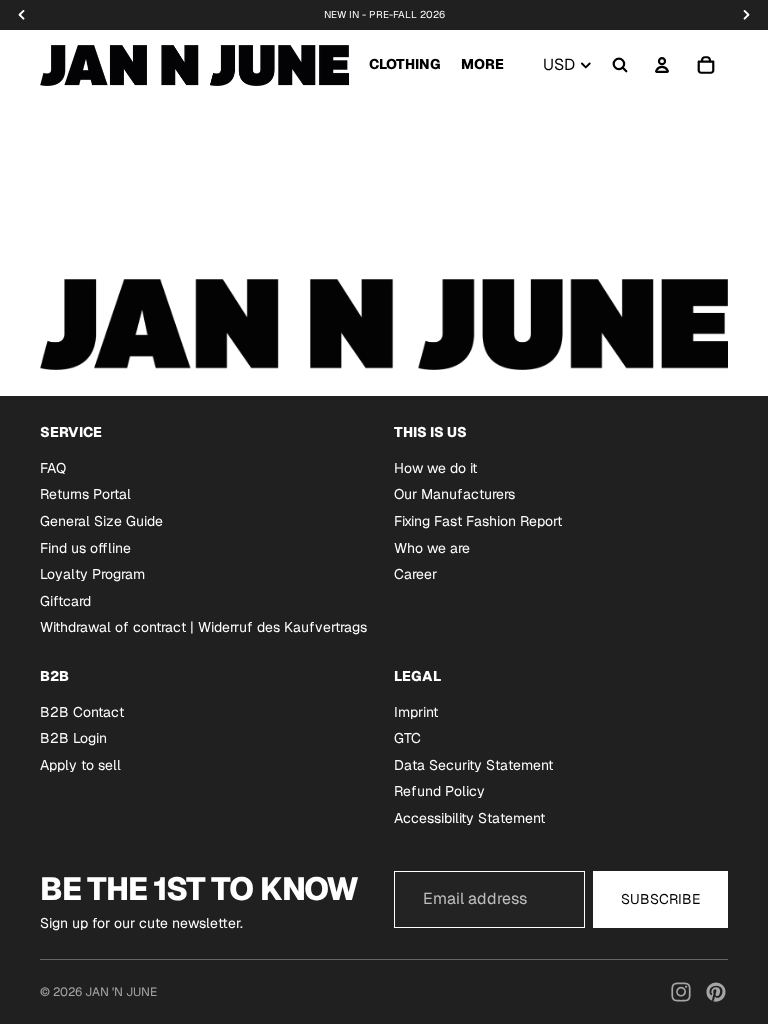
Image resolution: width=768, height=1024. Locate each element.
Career (415, 574)
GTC (407, 738)
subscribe (660, 899)
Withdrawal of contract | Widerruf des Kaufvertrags (203, 627)
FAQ (53, 467)
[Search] (620, 65)
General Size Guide (101, 521)
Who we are (432, 547)
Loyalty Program (92, 574)
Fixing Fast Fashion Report (478, 521)
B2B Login (73, 738)
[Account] (662, 65)
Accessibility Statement (469, 818)
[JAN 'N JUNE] (194, 65)
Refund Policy (439, 791)
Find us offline (85, 547)
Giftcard (65, 600)
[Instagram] (681, 992)
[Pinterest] (716, 992)
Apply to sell (80, 764)
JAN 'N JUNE (121, 992)
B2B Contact (82, 711)
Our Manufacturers (454, 494)
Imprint (416, 711)
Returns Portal (85, 494)
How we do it (435, 467)
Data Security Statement (473, 764)
